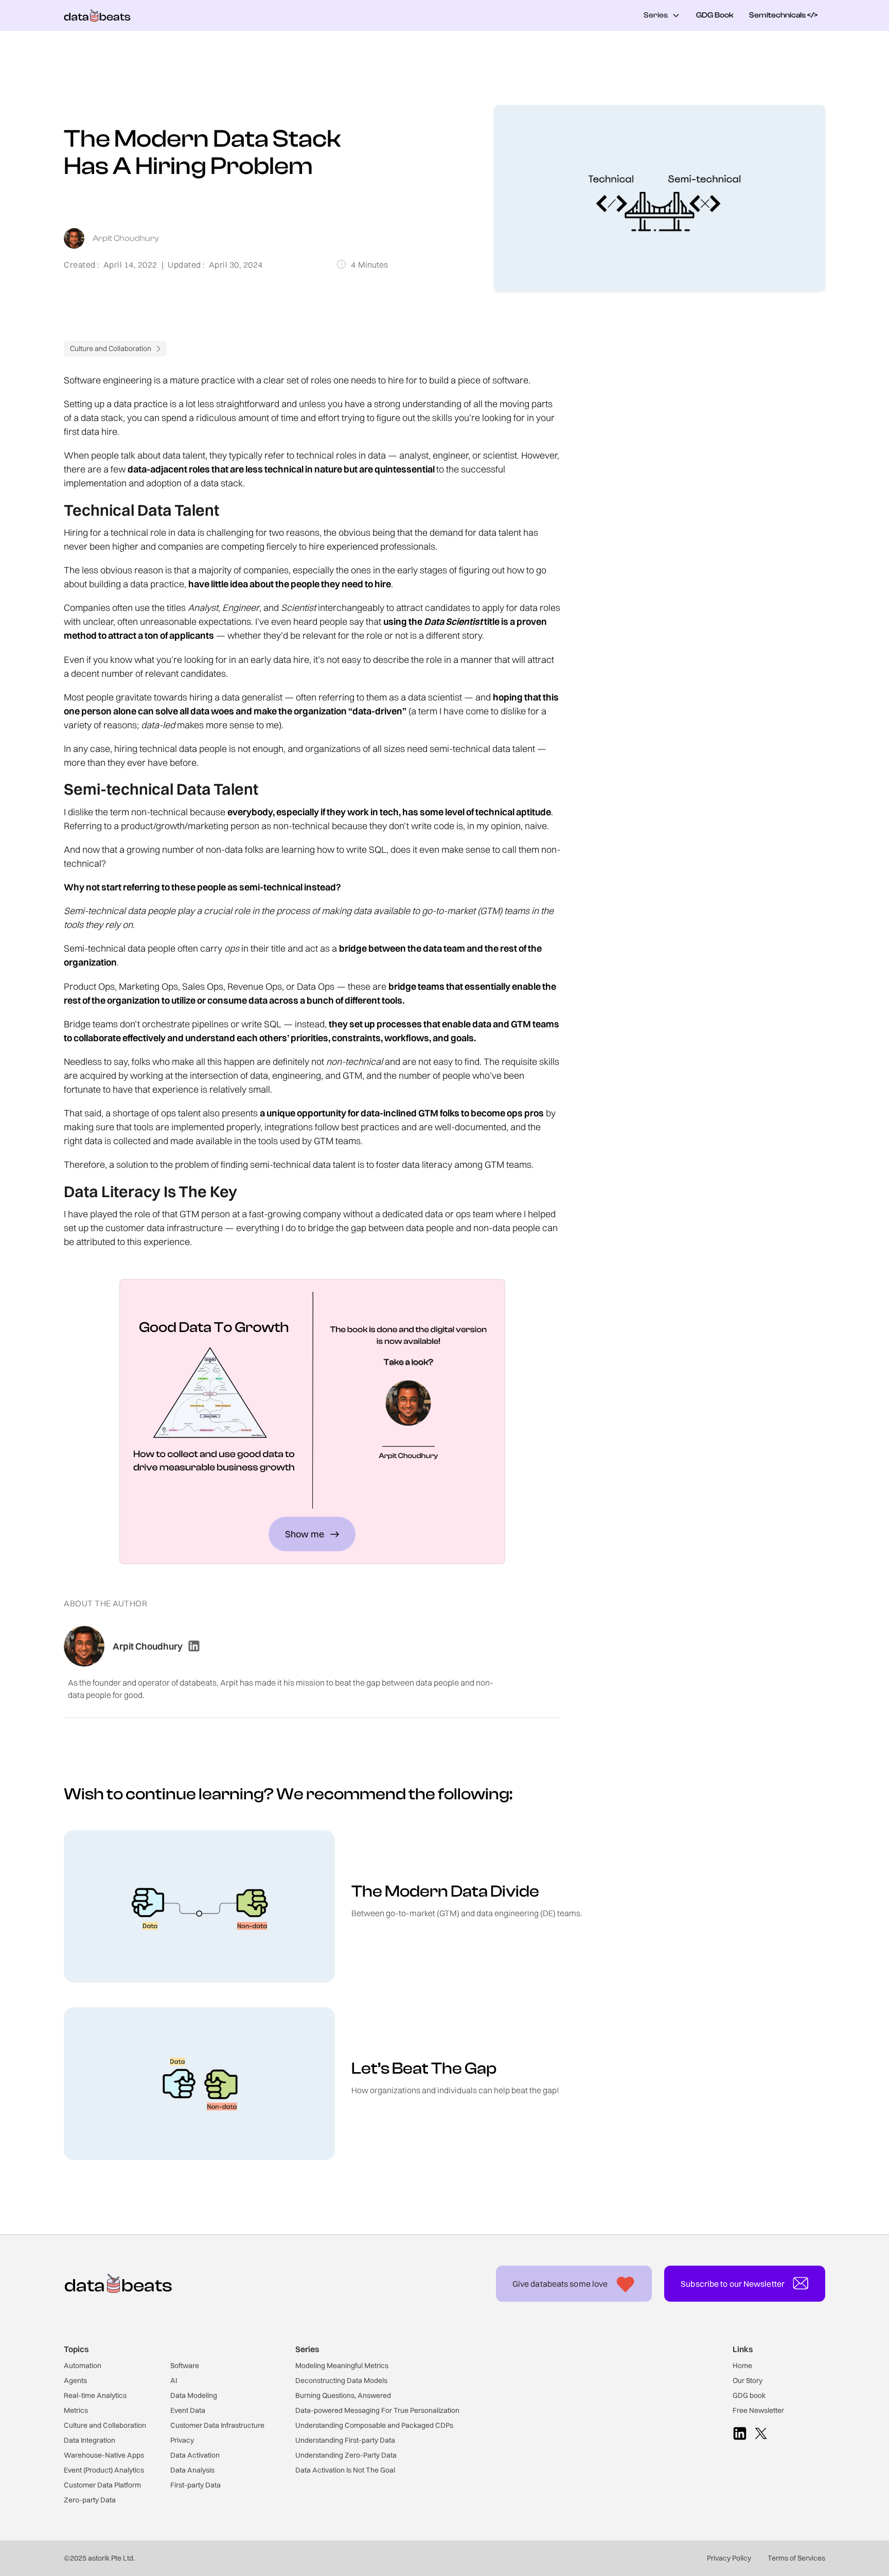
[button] (662, 16)
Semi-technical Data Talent (703, 426)
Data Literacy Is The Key (697, 446)
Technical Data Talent (693, 405)
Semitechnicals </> (783, 15)
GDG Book (715, 15)
